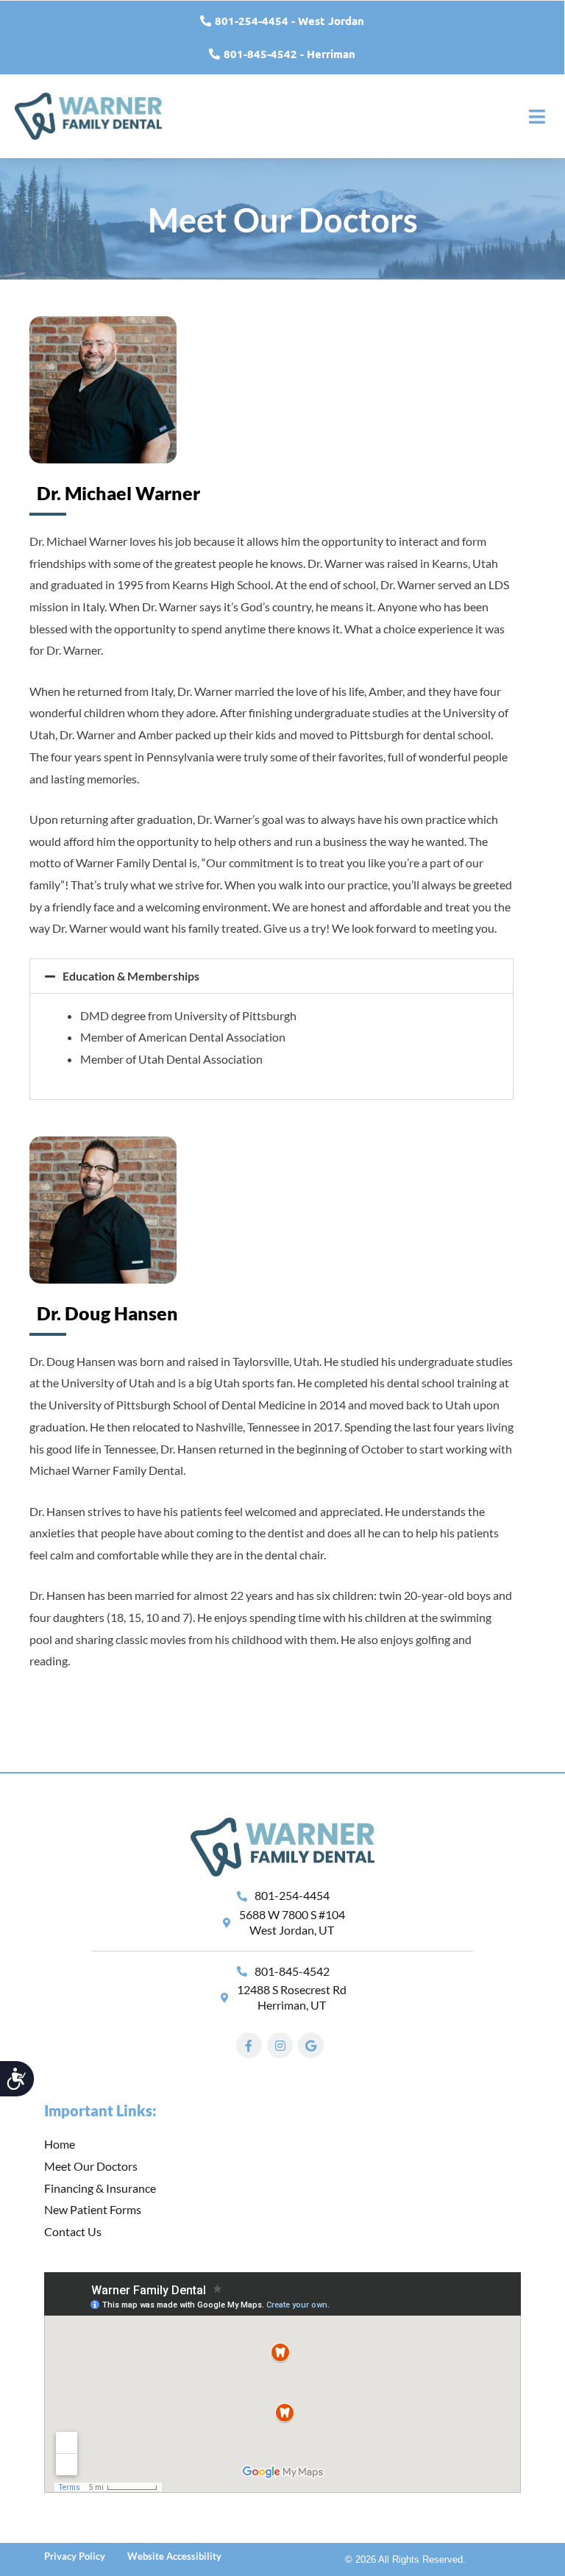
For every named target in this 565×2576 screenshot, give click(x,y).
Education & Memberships (131, 976)
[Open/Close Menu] (537, 117)
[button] (271, 976)
